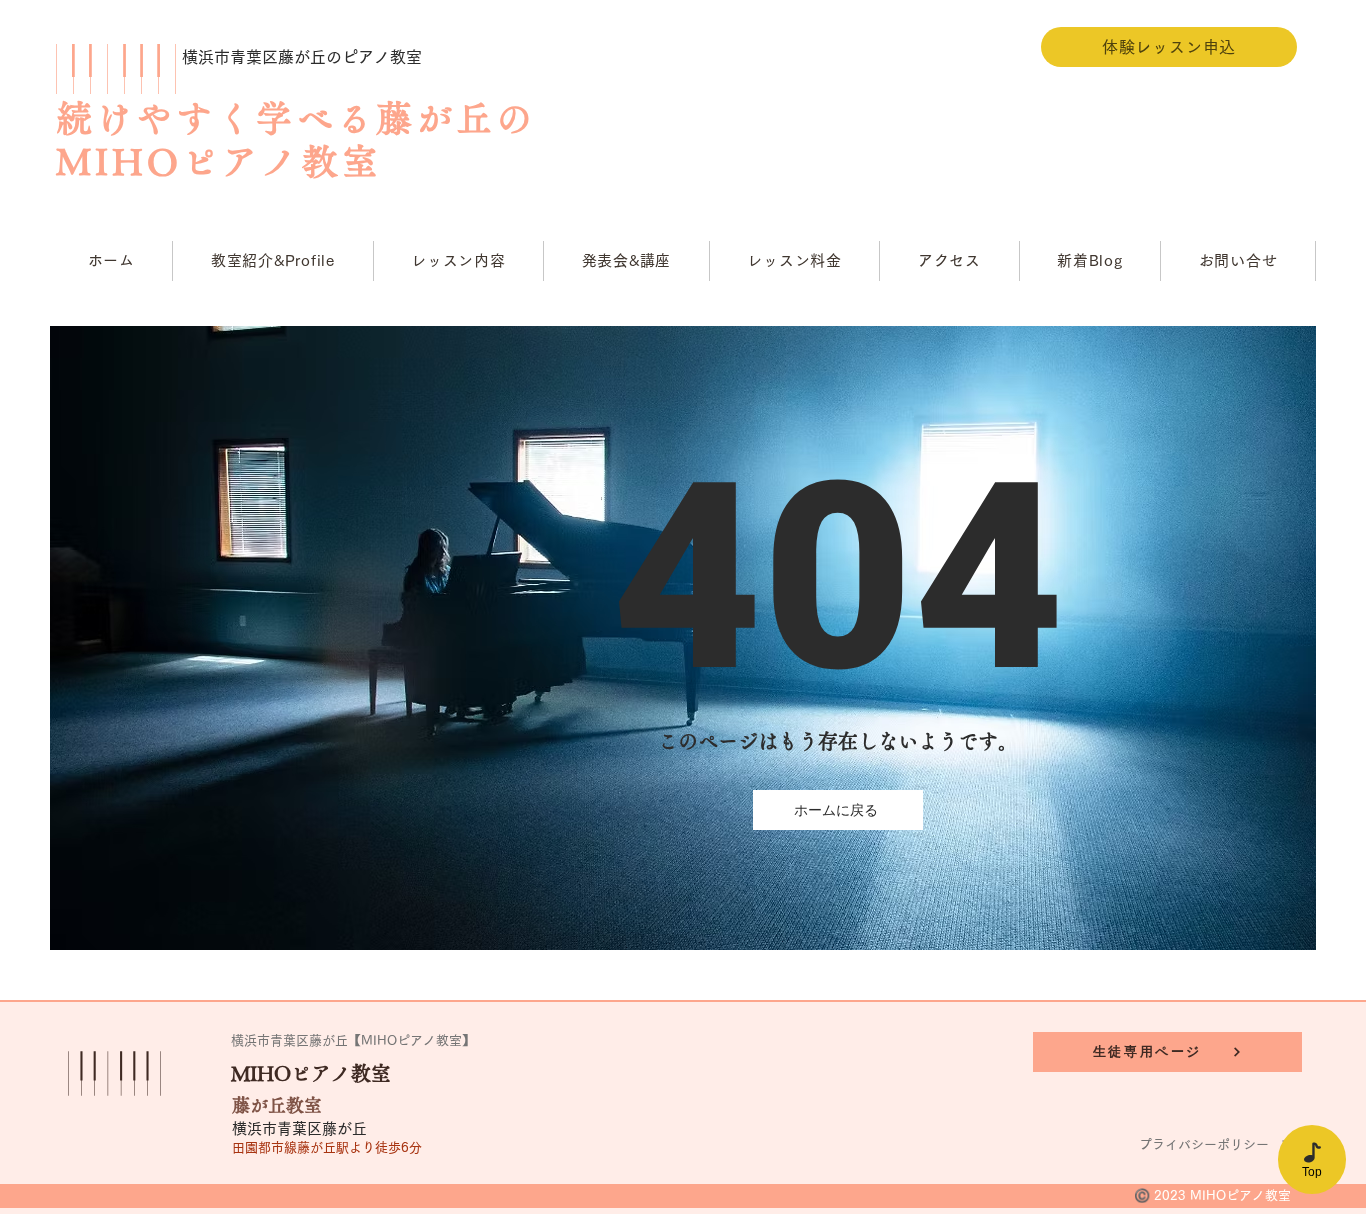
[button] (459, 261)
